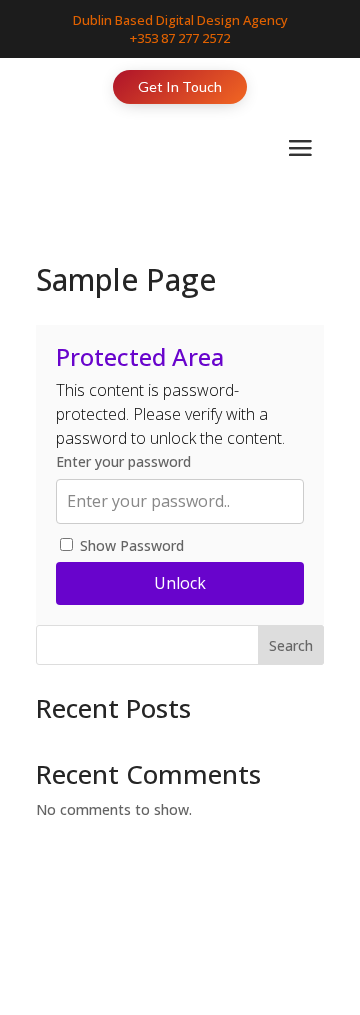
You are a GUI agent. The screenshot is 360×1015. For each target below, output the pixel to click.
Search (291, 645)
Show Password (130, 545)
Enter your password (123, 461)
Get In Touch (180, 86)
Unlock (180, 583)
